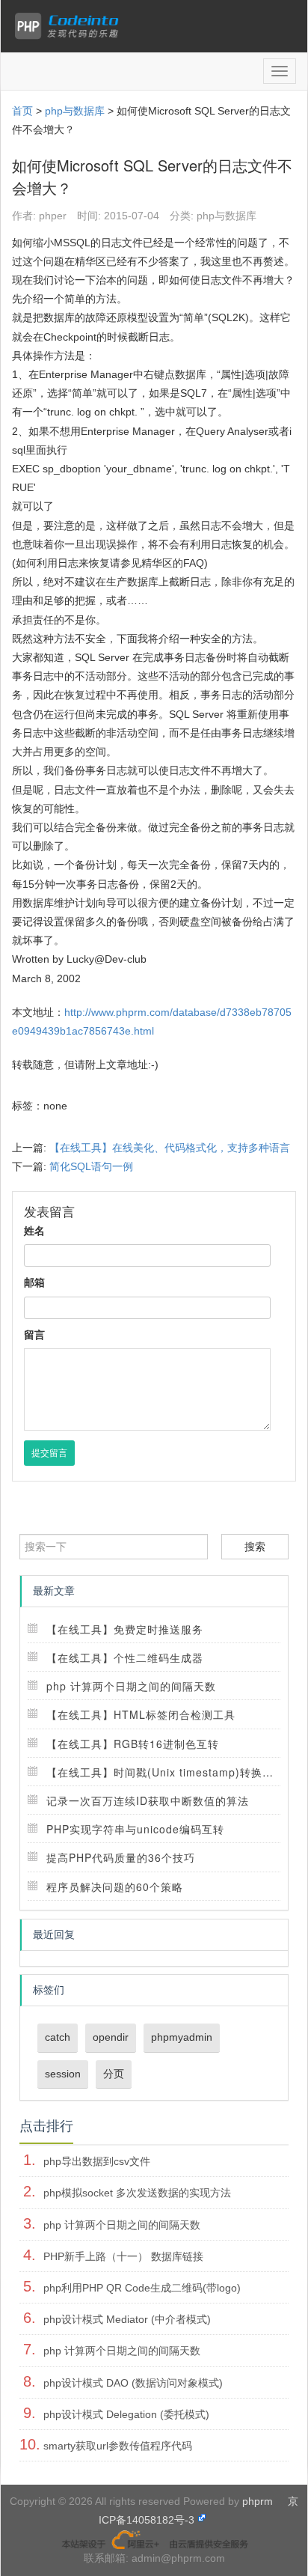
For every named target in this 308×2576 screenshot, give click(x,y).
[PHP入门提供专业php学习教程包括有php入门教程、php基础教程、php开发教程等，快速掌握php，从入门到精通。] (70, 26)
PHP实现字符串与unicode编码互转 (135, 1829)
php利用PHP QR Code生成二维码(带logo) (142, 2288)
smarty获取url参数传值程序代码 (118, 2446)
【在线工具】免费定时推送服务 (125, 1629)
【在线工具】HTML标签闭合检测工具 (141, 1714)
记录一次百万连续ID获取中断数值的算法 (148, 1800)
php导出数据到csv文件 (97, 2161)
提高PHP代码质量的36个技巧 (121, 1857)
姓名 (34, 1231)
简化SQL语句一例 (91, 1166)
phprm (258, 2501)
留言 (34, 1335)
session (63, 2074)
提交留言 (49, 1453)
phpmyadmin (182, 2037)
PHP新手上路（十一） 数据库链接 (123, 2256)
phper (53, 216)
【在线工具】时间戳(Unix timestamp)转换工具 (166, 1772)
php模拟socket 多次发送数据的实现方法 (137, 2193)
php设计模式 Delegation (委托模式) (126, 2414)
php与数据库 (75, 111)
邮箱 (34, 1282)
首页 (22, 111)
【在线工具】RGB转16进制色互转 (133, 1744)
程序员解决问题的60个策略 (115, 1887)
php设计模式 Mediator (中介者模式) (127, 2319)
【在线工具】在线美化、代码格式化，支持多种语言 (170, 1148)
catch (58, 2037)
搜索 (255, 1547)
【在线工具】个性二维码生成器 (125, 1657)
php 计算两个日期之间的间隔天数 (131, 1686)
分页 (114, 2074)
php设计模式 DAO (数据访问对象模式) (133, 2383)
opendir (111, 2037)
